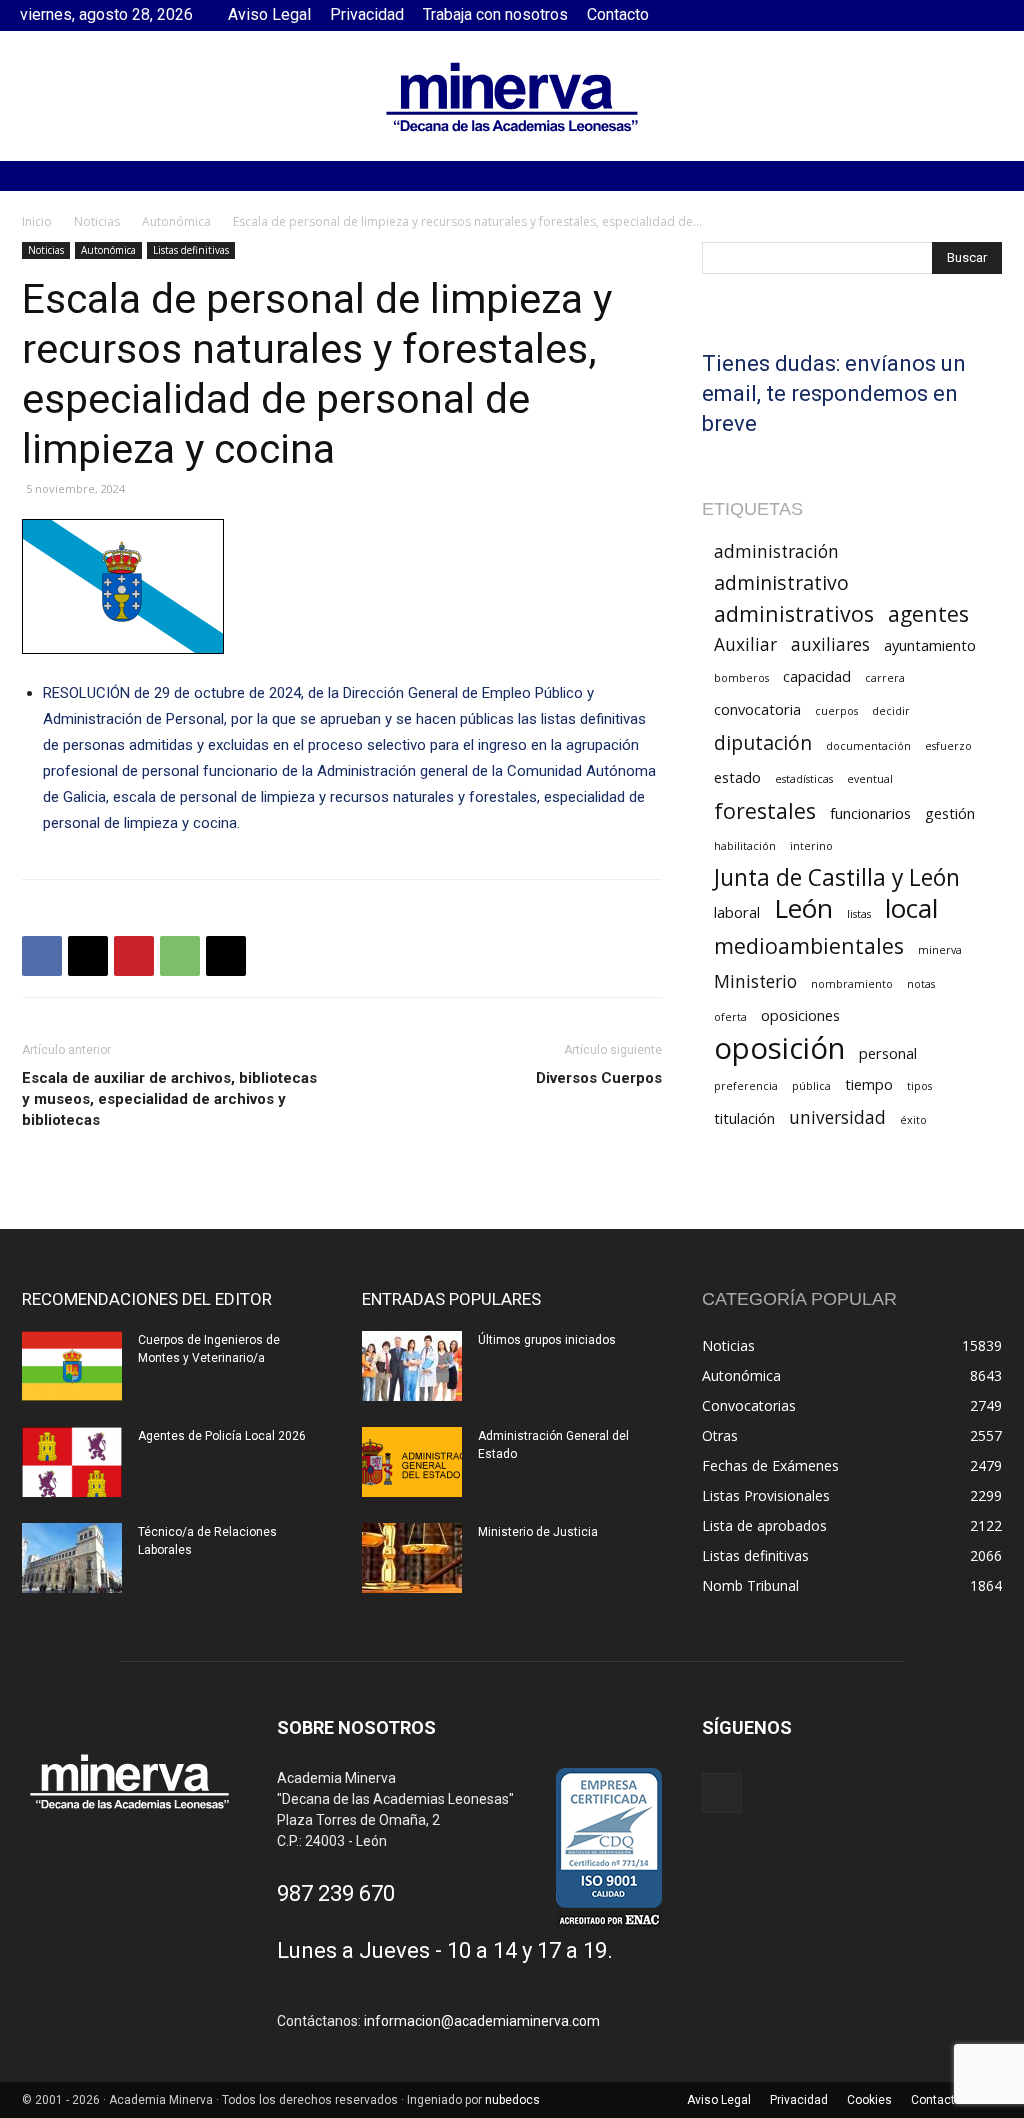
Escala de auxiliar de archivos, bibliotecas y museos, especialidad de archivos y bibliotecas (169, 1099)
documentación (868, 746)
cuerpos (836, 711)
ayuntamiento (930, 645)
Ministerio (755, 981)
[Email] (226, 956)
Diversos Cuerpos (599, 1078)
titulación (744, 1118)
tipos (919, 1086)
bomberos (741, 678)
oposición (779, 1048)
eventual (870, 779)
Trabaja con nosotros (495, 14)
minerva (940, 950)
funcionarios (870, 813)
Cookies (869, 2100)
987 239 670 (336, 1893)
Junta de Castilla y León (837, 877)
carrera (885, 678)
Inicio (37, 221)
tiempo (869, 1084)
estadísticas (804, 779)
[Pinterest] (134, 956)
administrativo (781, 582)
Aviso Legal (269, 14)
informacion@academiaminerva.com (482, 2021)
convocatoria (757, 709)
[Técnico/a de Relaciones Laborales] (72, 1558)
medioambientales (809, 945)
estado (737, 777)
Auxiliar (745, 644)
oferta (730, 1017)
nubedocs (512, 2100)
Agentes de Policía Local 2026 (222, 1436)
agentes (928, 613)
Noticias (97, 221)
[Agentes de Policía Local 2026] (72, 1462)
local (911, 908)
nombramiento (852, 984)
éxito (913, 1120)
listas (859, 914)
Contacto (618, 14)
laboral (737, 912)
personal (888, 1053)
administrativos (794, 613)
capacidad (817, 676)
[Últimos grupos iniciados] (412, 1366)
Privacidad (367, 14)
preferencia (746, 1086)
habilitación (745, 846)
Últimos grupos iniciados (547, 1340)
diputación (763, 742)
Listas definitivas (191, 250)
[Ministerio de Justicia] (412, 1558)
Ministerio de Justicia (538, 1532)
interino (811, 846)
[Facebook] (989, 15)
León (803, 908)
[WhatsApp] (180, 956)
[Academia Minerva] (512, 97)
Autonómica (176, 221)
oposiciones (800, 1015)
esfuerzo (948, 746)
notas (921, 984)
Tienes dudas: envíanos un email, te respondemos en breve (834, 393)
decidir (891, 711)
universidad (837, 1117)
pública (811, 1086)
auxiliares (830, 644)
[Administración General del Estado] (412, 1462)
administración (776, 551)
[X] (88, 956)
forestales (765, 810)
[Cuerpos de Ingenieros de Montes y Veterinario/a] (72, 1366)
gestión (950, 813)
